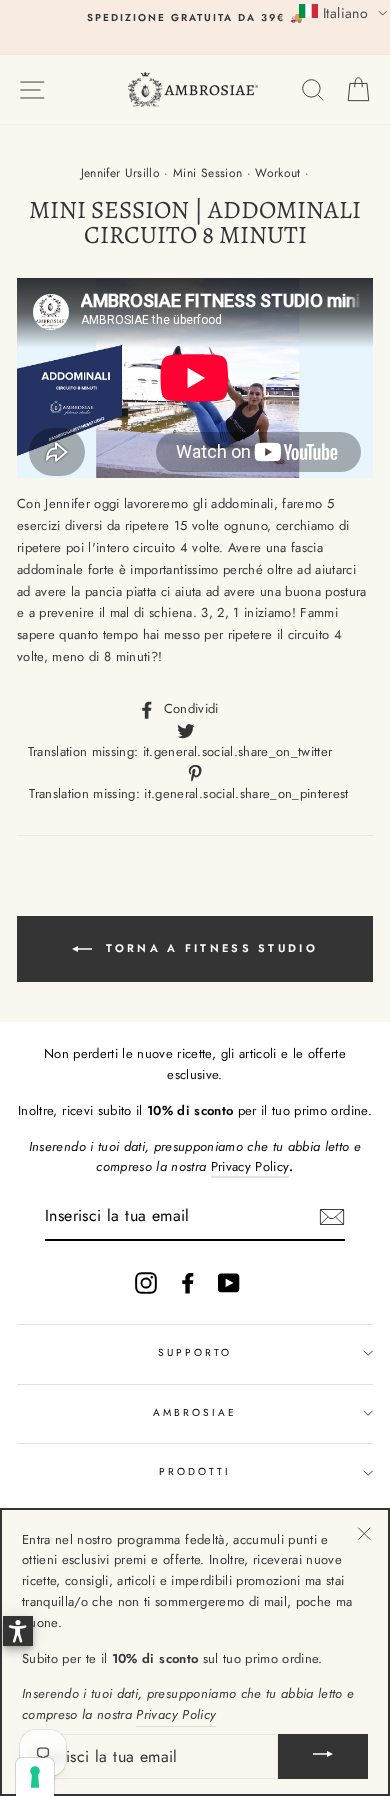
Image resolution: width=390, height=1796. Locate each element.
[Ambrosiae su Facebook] (188, 1283)
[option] (195, 18)
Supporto (195, 1352)
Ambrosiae (195, 1412)
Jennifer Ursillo (120, 173)
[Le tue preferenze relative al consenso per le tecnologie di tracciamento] (35, 1777)
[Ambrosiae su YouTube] (229, 1283)
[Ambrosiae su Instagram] (146, 1283)
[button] (343, 12)
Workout (277, 173)
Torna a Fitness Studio (209, 947)
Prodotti (195, 1471)
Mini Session (207, 173)
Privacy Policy (250, 1166)
